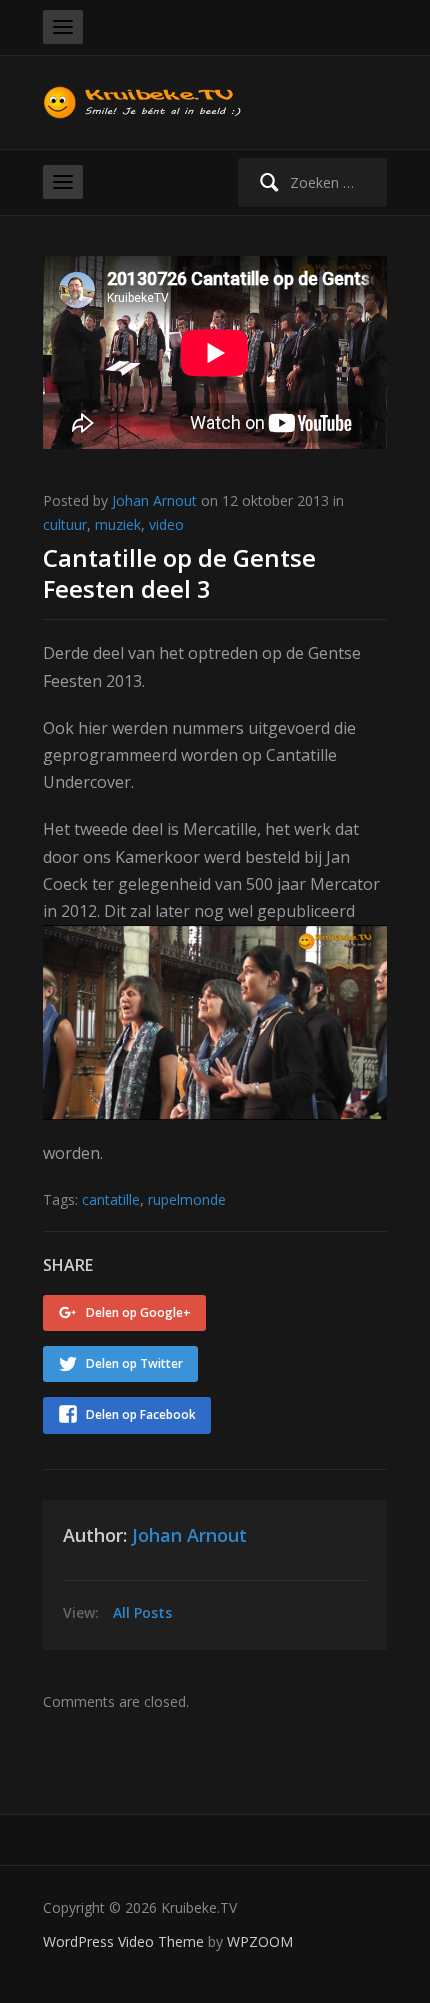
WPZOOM (260, 1941)
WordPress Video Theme (123, 1941)
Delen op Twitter (134, 1363)
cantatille (111, 1199)
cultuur (65, 524)
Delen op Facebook (141, 1414)
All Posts (142, 1612)
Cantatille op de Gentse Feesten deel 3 (179, 573)
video (166, 524)
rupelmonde (187, 1199)
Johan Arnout (154, 500)
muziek (118, 524)
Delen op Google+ (138, 1312)
